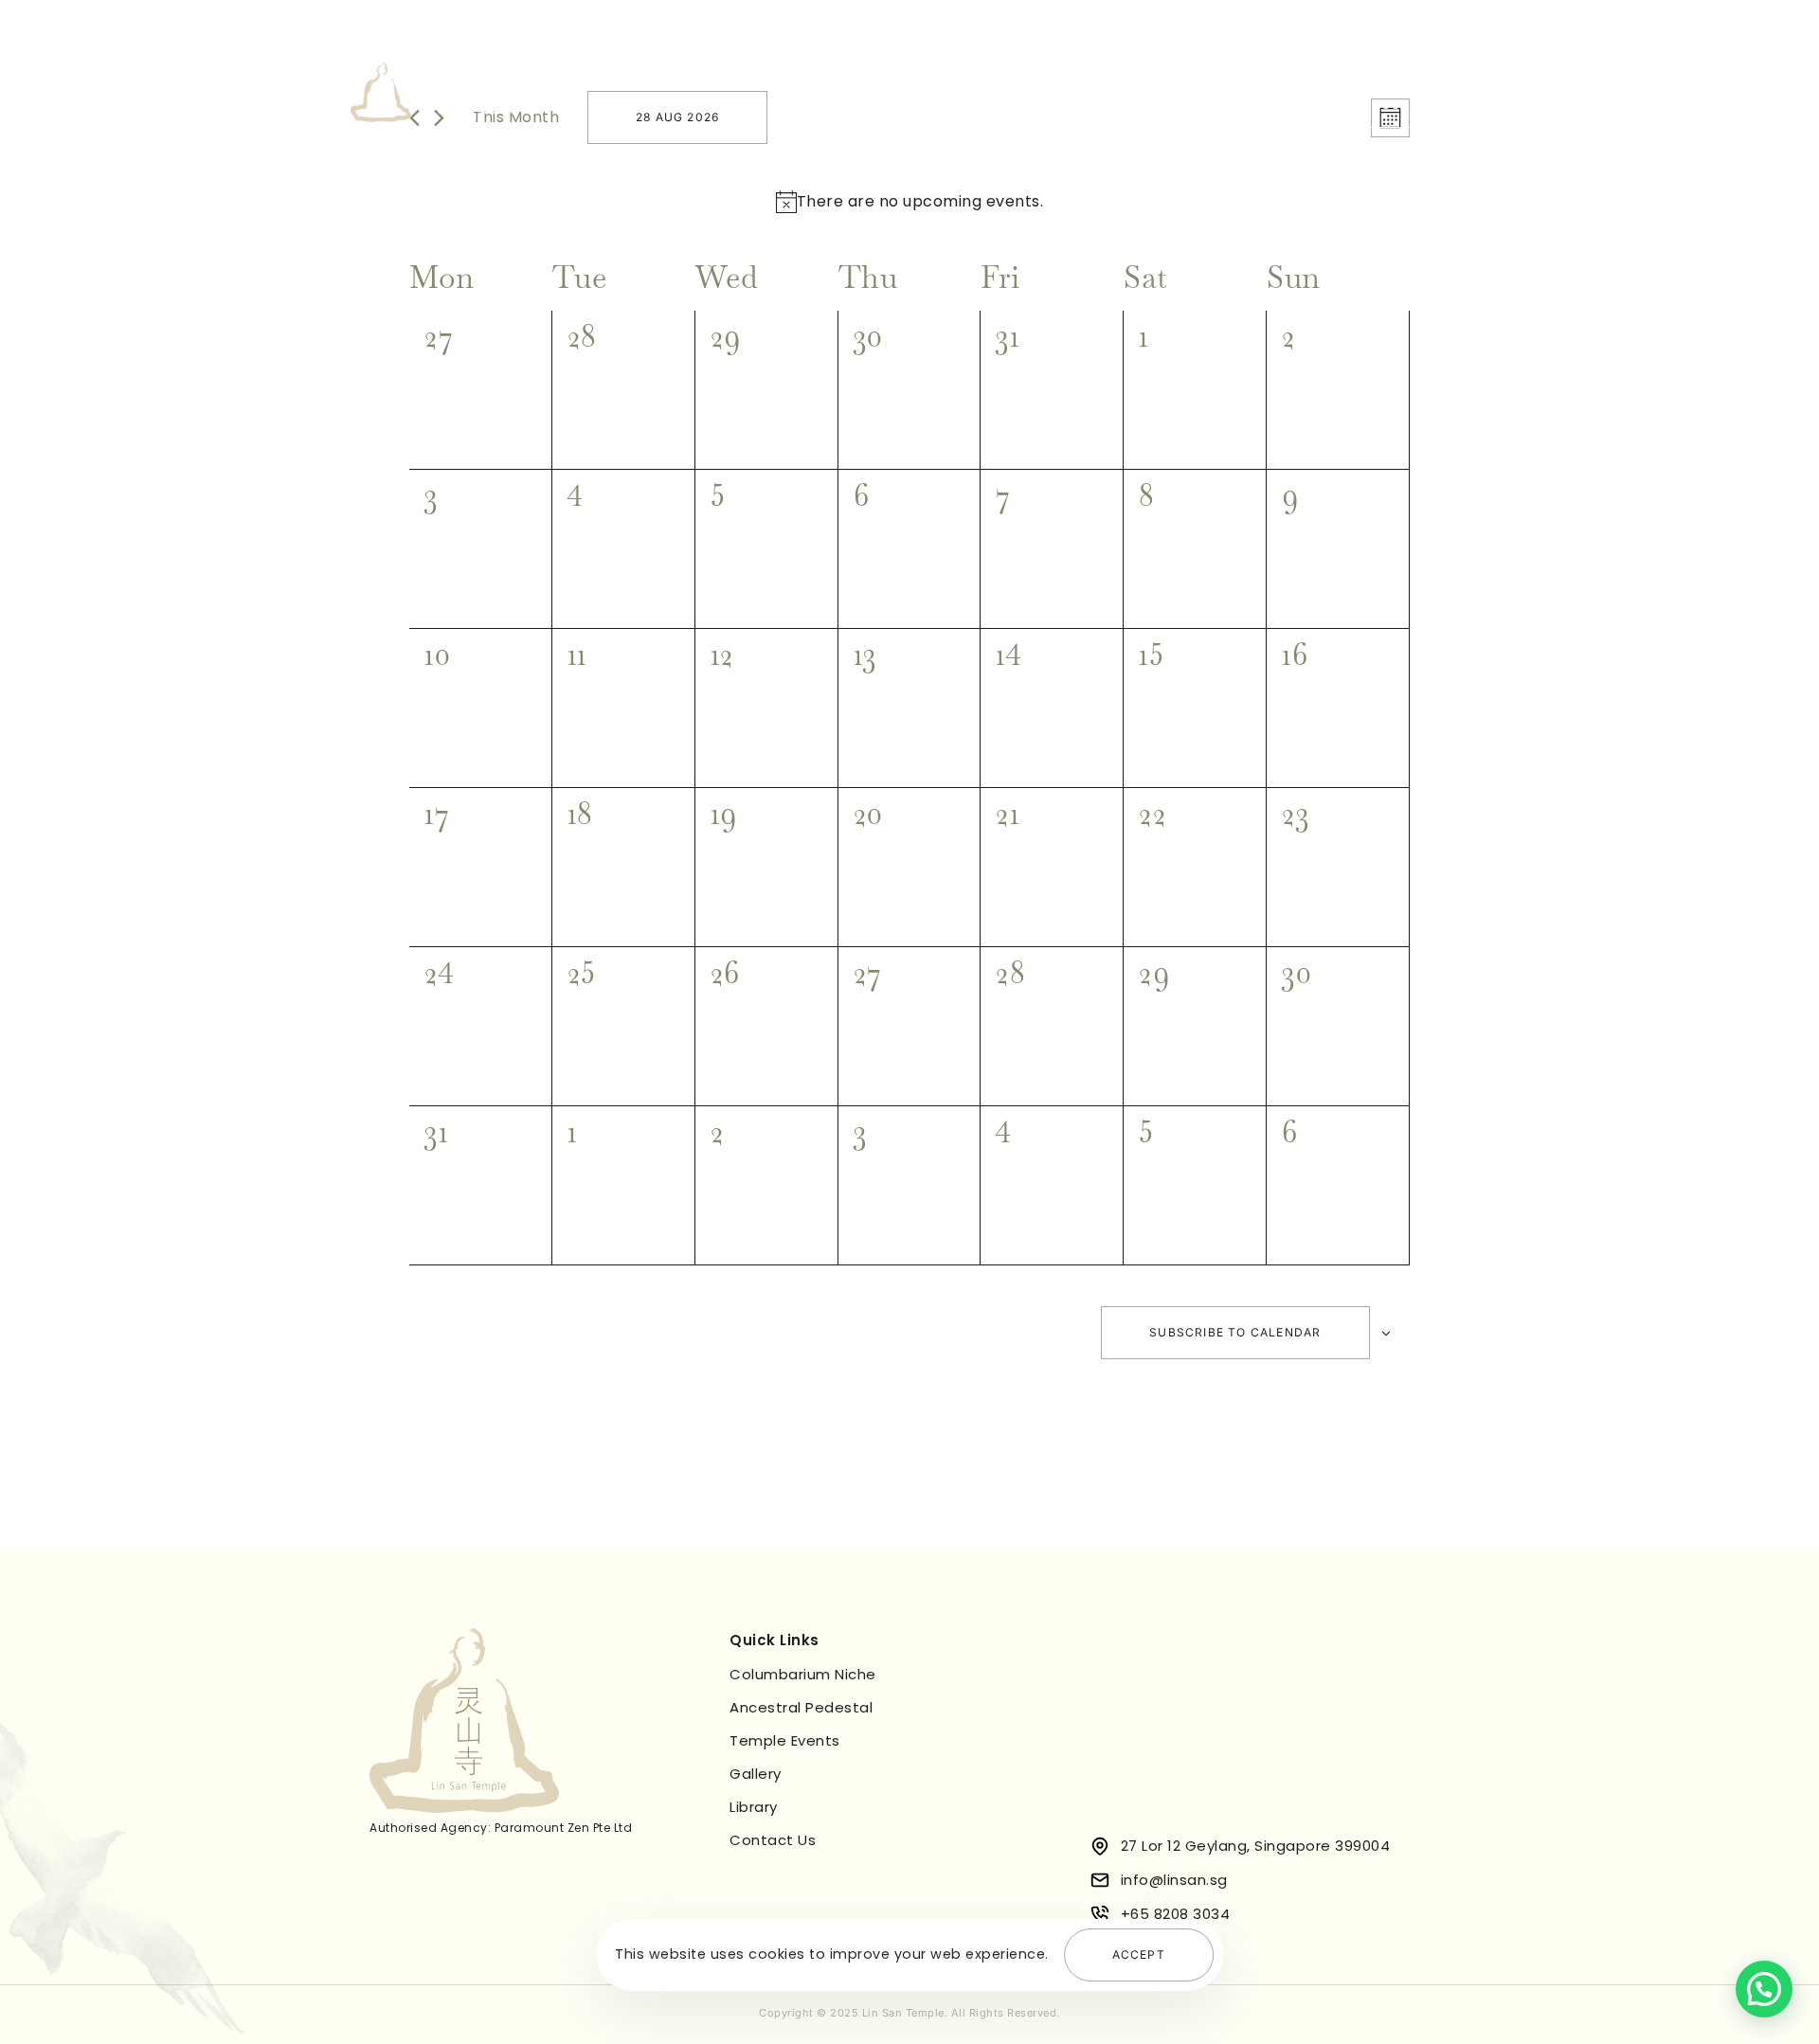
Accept (1139, 1954)
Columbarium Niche (803, 1674)
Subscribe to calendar (1235, 1332)
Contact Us (773, 1840)
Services (911, 104)
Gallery (1142, 104)
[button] (1764, 1989)
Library (1225, 104)
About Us (816, 104)
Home (730, 104)
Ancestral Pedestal (801, 1707)
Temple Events (1029, 104)
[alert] (920, 202)
